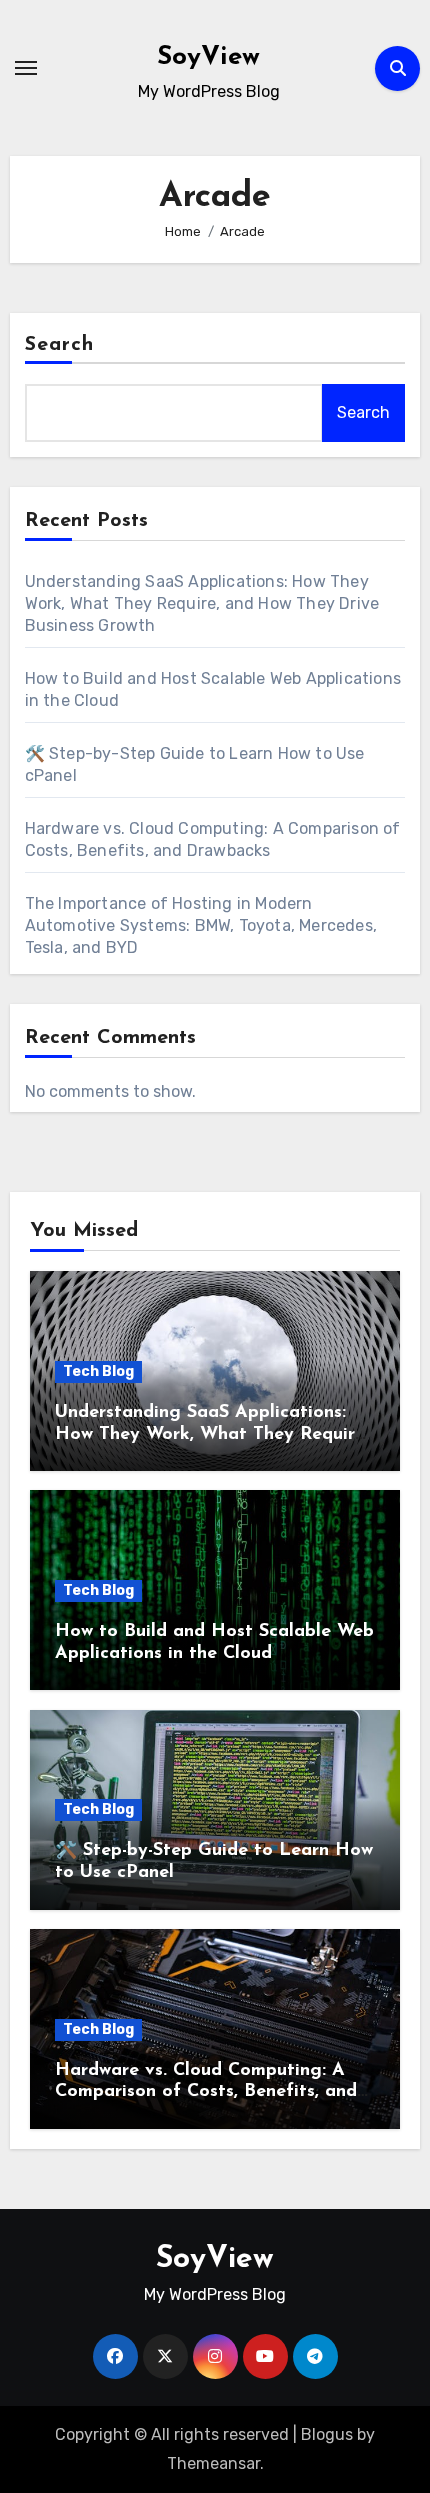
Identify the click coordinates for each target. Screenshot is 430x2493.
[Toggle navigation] (26, 68)
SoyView (208, 57)
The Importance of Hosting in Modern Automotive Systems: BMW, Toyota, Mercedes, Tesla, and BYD (201, 925)
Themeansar (213, 2463)
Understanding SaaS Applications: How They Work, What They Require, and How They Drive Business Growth (202, 603)
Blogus (327, 2434)
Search (60, 345)
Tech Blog (98, 1371)
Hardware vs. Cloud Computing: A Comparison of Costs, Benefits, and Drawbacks (206, 2092)
